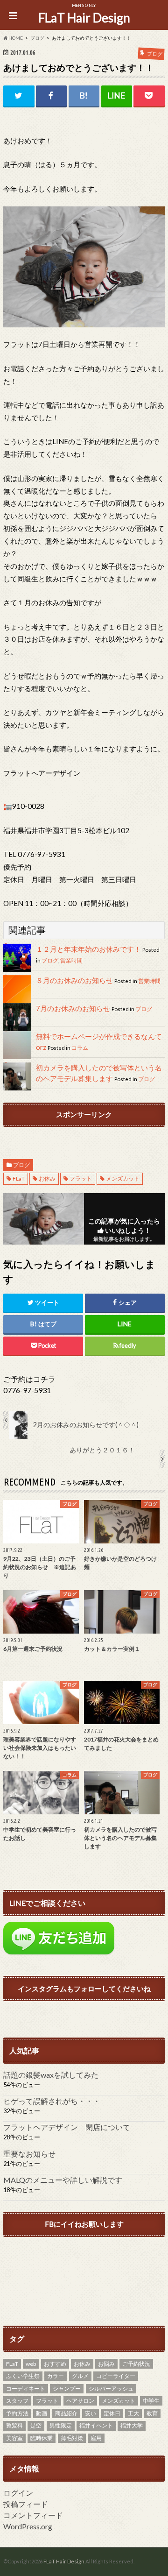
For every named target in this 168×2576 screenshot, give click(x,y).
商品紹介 (66, 2413)
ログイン (18, 2493)
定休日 (112, 2413)
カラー (56, 2376)
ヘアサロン (80, 2401)
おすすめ (55, 2364)
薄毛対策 (72, 2438)
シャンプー (67, 2388)
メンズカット (123, 1178)
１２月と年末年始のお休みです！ (88, 949)
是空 (36, 2425)
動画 (42, 2413)
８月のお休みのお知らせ (74, 980)
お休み (47, 1178)
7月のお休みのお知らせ (73, 1008)
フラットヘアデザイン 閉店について (67, 2127)
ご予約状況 (136, 2364)
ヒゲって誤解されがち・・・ (52, 2101)
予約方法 (17, 2413)
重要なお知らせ (29, 2154)
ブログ (50, 960)
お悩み (106, 2364)
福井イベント (96, 2425)
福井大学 (132, 2425)
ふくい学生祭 (23, 2376)
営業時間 (71, 960)
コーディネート (26, 2388)
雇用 (96, 2438)
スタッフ (17, 2401)
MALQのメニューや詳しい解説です (63, 2180)
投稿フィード (26, 2504)
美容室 (14, 2438)
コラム (80, 1048)
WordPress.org (28, 2526)
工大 (133, 2413)
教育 (152, 2413)
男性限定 (61, 2425)
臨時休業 (42, 2438)
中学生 (151, 2401)
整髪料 (14, 2425)
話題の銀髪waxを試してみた (51, 2075)
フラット (81, 1178)
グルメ (80, 2376)
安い (91, 2413)
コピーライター (116, 2376)
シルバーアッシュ (111, 2388)
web (31, 2364)
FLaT (19, 1178)
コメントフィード (33, 2515)
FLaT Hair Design (84, 18)
